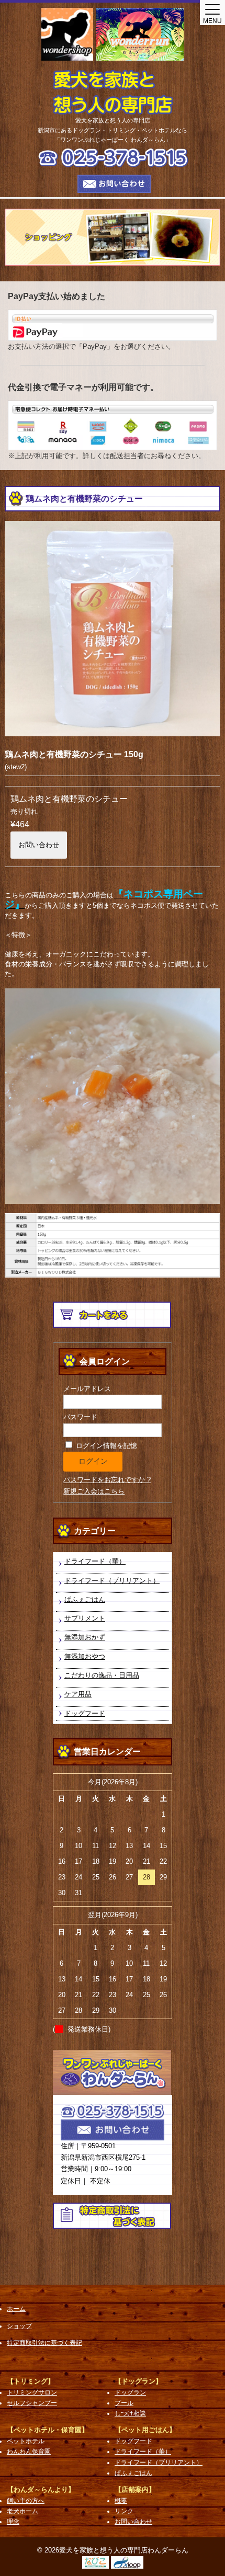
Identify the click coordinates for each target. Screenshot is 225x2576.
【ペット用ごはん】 (145, 2430)
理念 (13, 2522)
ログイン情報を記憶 (105, 1446)
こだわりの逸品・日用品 (102, 1675)
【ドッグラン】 (138, 2381)
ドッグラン (130, 2392)
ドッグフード (85, 1713)
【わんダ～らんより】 (41, 2489)
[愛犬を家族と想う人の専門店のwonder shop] (67, 34)
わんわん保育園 (29, 2452)
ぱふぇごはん (85, 1599)
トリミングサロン (32, 2392)
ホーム (16, 2309)
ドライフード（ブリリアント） (112, 1581)
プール (124, 2403)
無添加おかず (85, 1637)
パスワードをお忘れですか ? (107, 1480)
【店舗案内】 (135, 2489)
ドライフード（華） (95, 1561)
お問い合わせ (39, 845)
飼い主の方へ (26, 2501)
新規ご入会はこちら (94, 1491)
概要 (121, 2501)
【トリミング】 (31, 2381)
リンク (124, 2511)
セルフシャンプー (32, 2403)
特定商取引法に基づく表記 (44, 2343)
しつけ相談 (130, 2413)
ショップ (19, 2326)
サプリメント (85, 1618)
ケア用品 (78, 1694)
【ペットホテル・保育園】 (48, 2430)
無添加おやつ (85, 1656)
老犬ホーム (22, 2511)
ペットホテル (26, 2441)
